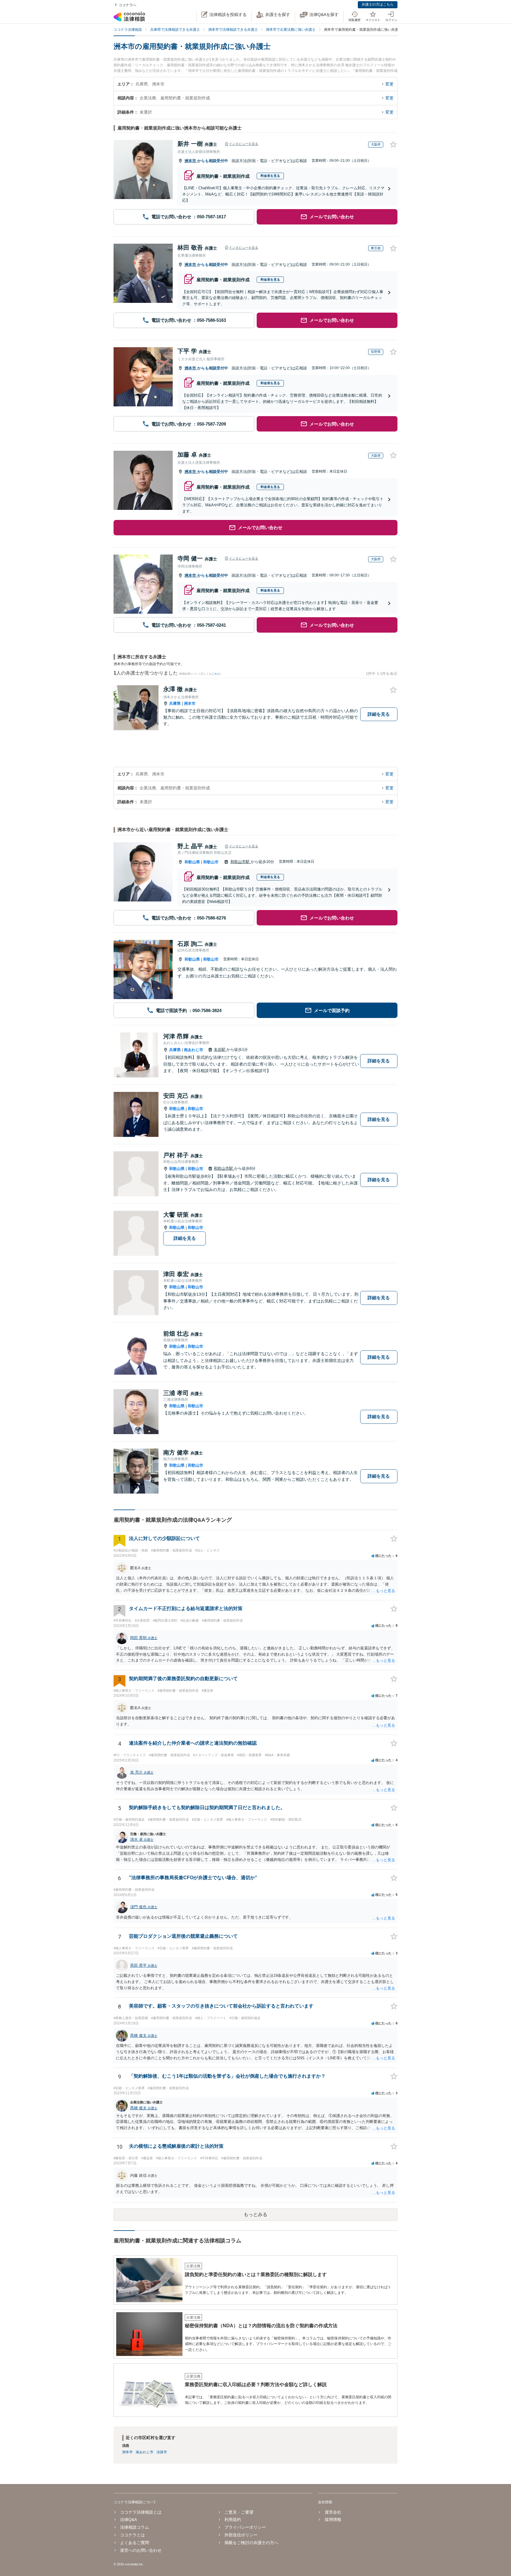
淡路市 (162, 2452)
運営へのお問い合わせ (141, 2550)
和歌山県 (192, 862)
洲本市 (191, 161)
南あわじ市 (194, 1050)
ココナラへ (127, 5)
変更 (389, 84)
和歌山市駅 (241, 862)
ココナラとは (132, 2535)
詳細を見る (379, 714)
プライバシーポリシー (245, 2527)
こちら (216, 674)
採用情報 (333, 2520)
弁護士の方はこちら (378, 4)
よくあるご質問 (135, 2543)
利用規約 (233, 2520)
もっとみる (256, 2214)
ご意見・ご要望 (239, 2512)
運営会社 (333, 2512)
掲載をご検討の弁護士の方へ (251, 2543)
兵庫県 (175, 703)
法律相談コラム (135, 2527)
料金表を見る (270, 176)
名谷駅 (220, 1049)
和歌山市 (211, 862)
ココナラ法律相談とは (141, 2512)
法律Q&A (128, 2520)
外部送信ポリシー (241, 2535)
